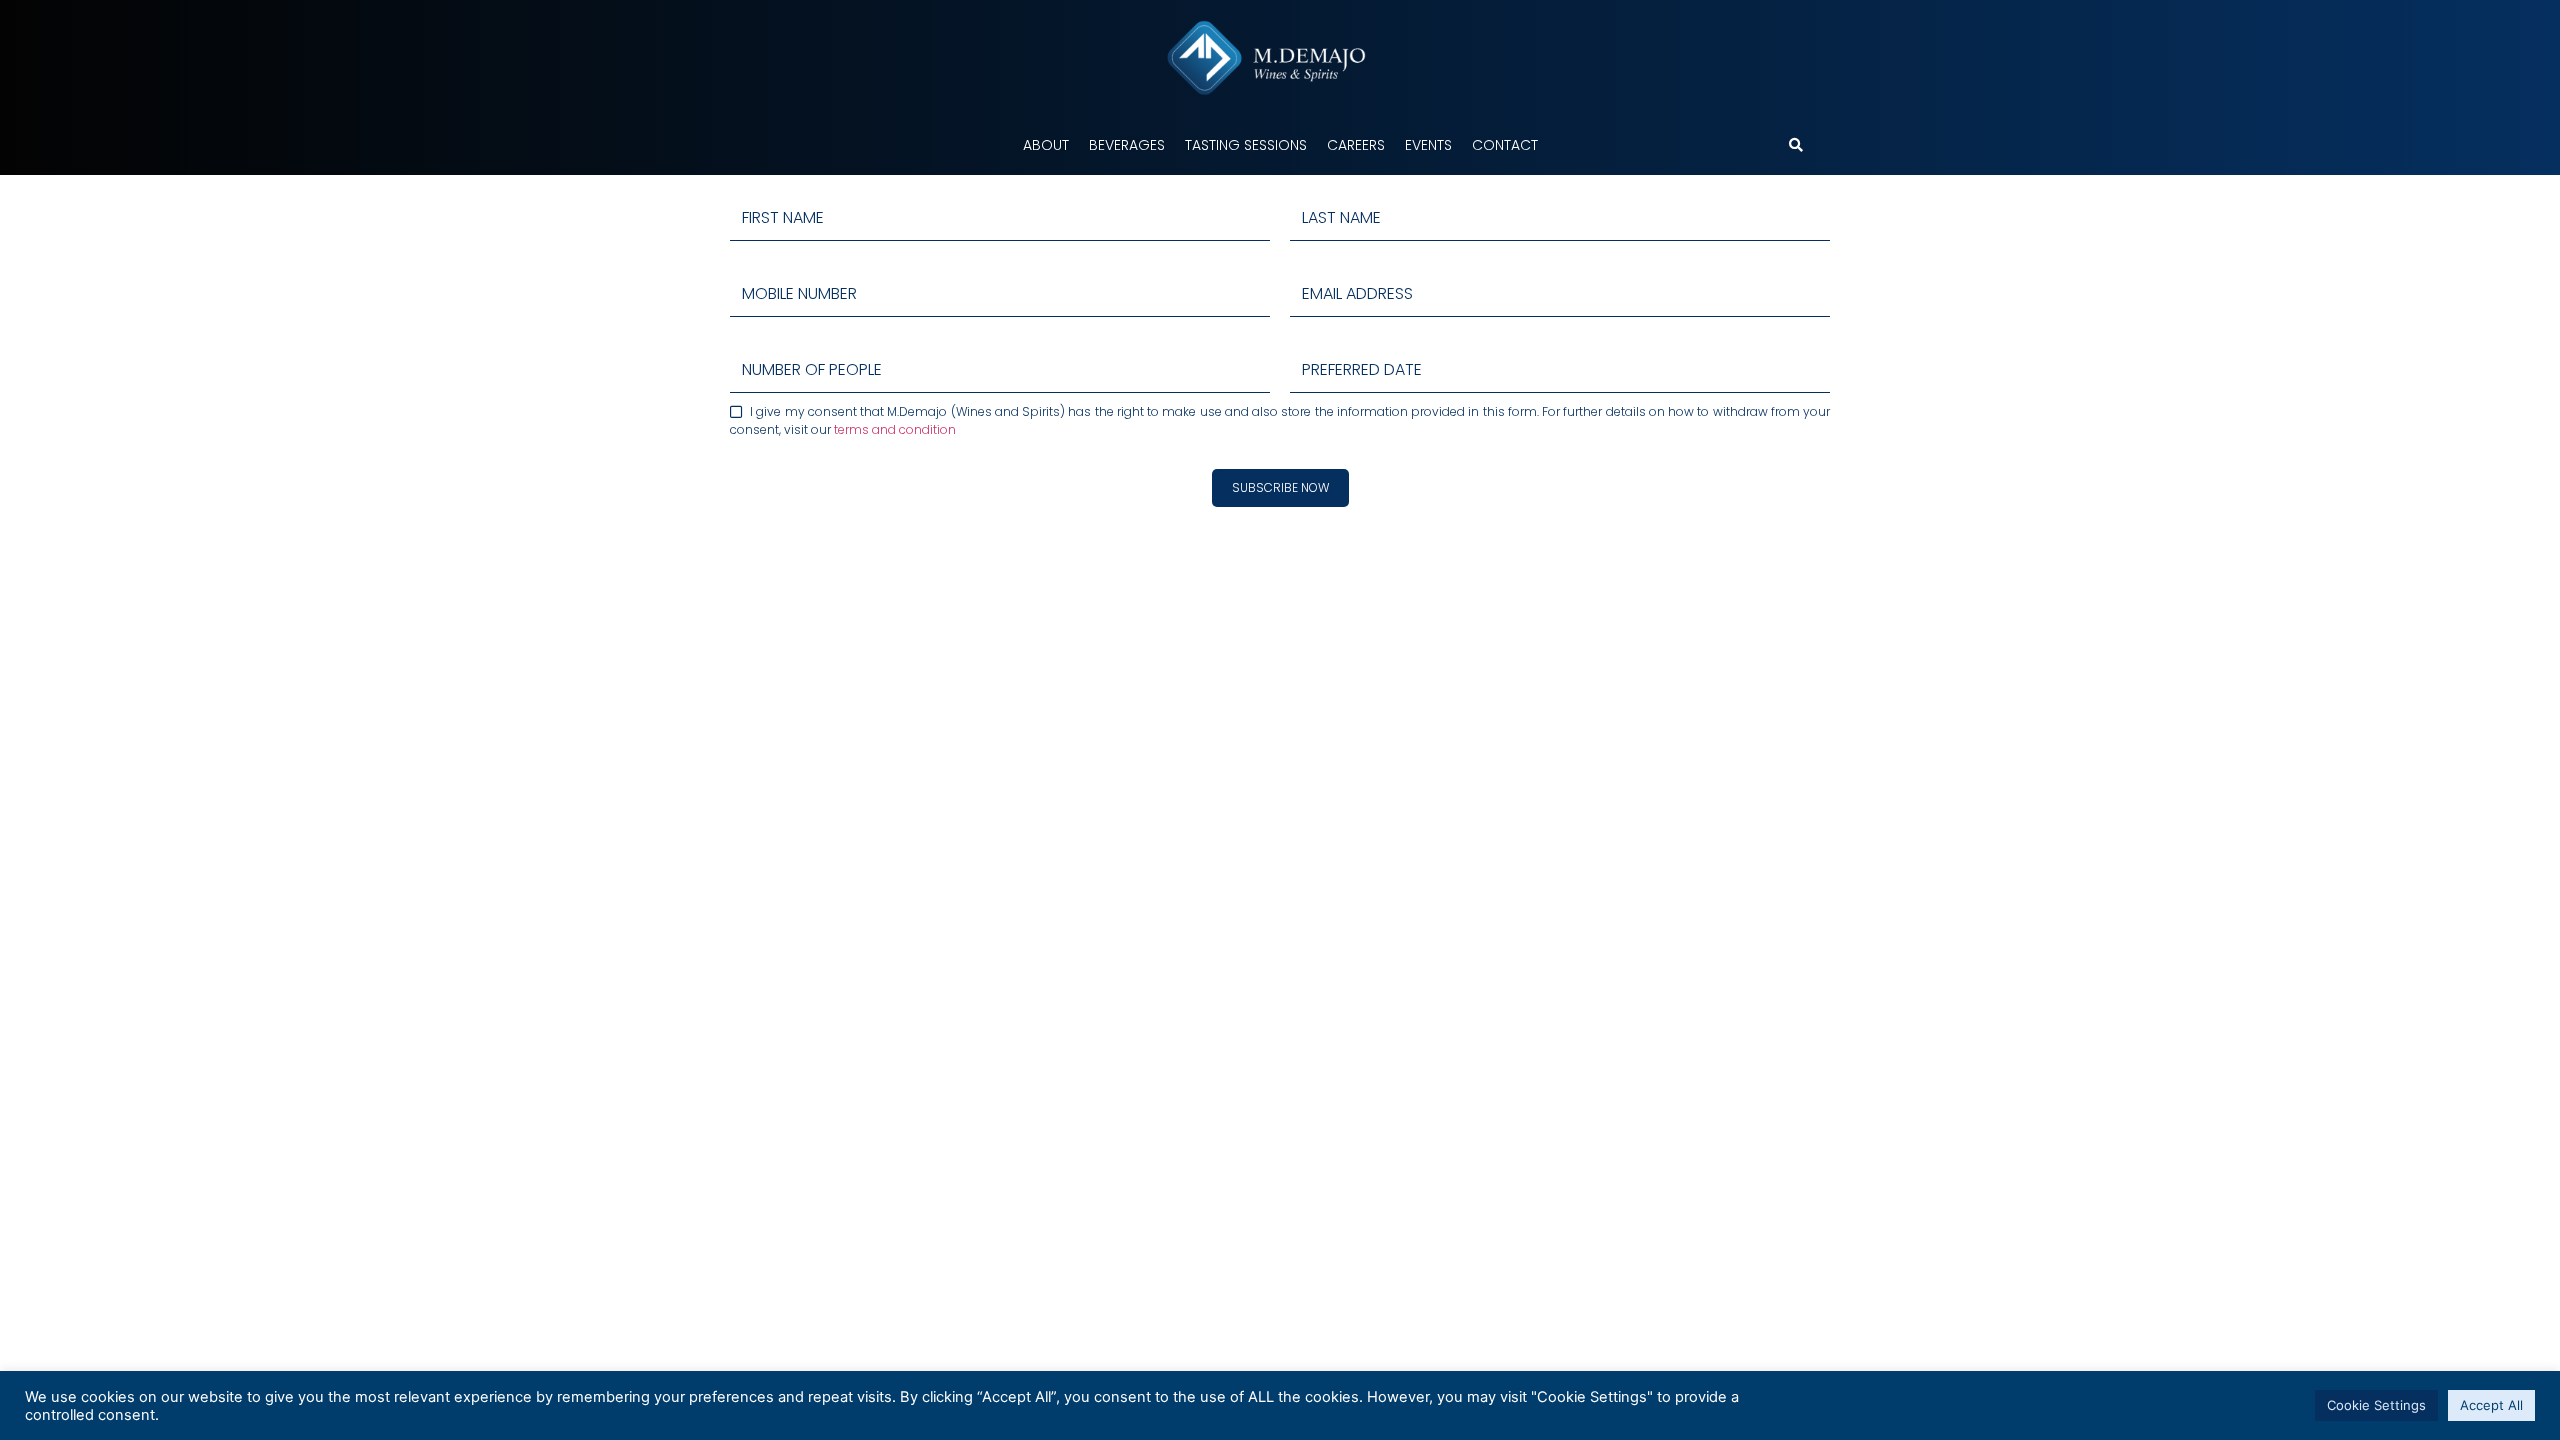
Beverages (1127, 145)
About (1046, 145)
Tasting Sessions (1246, 145)
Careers (1356, 145)
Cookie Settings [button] (2376, 1405)
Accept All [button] (2491, 1405)
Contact (1505, 145)
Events (1428, 145)
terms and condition (895, 429)
